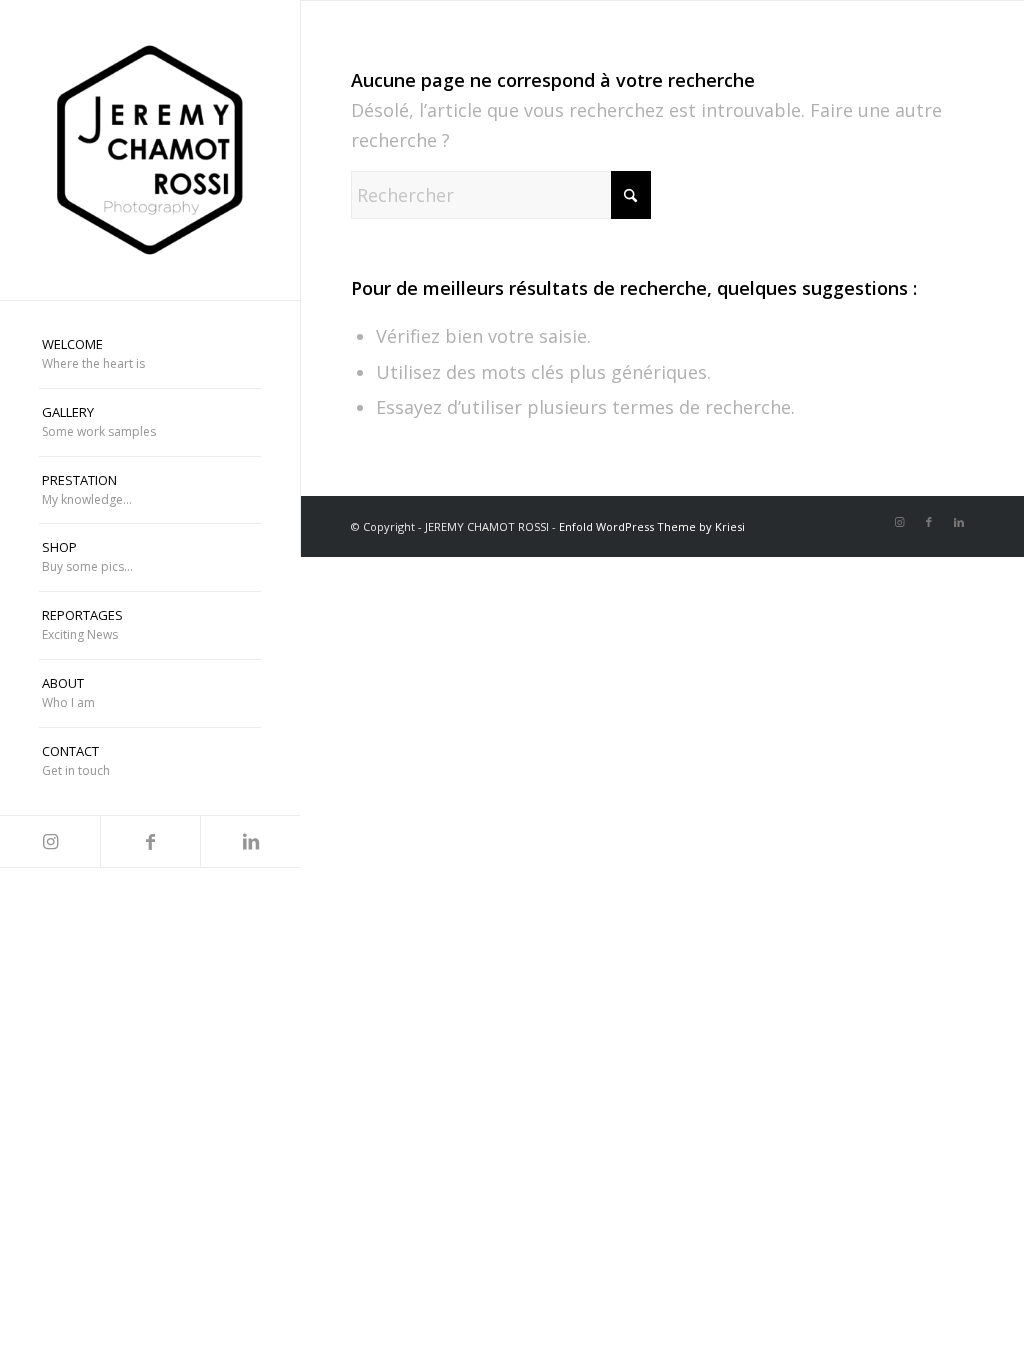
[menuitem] (150, 355)
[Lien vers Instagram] (50, 841)
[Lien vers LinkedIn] (250, 841)
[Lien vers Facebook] (150, 841)
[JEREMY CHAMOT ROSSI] (150, 150)
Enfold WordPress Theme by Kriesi (652, 526)
